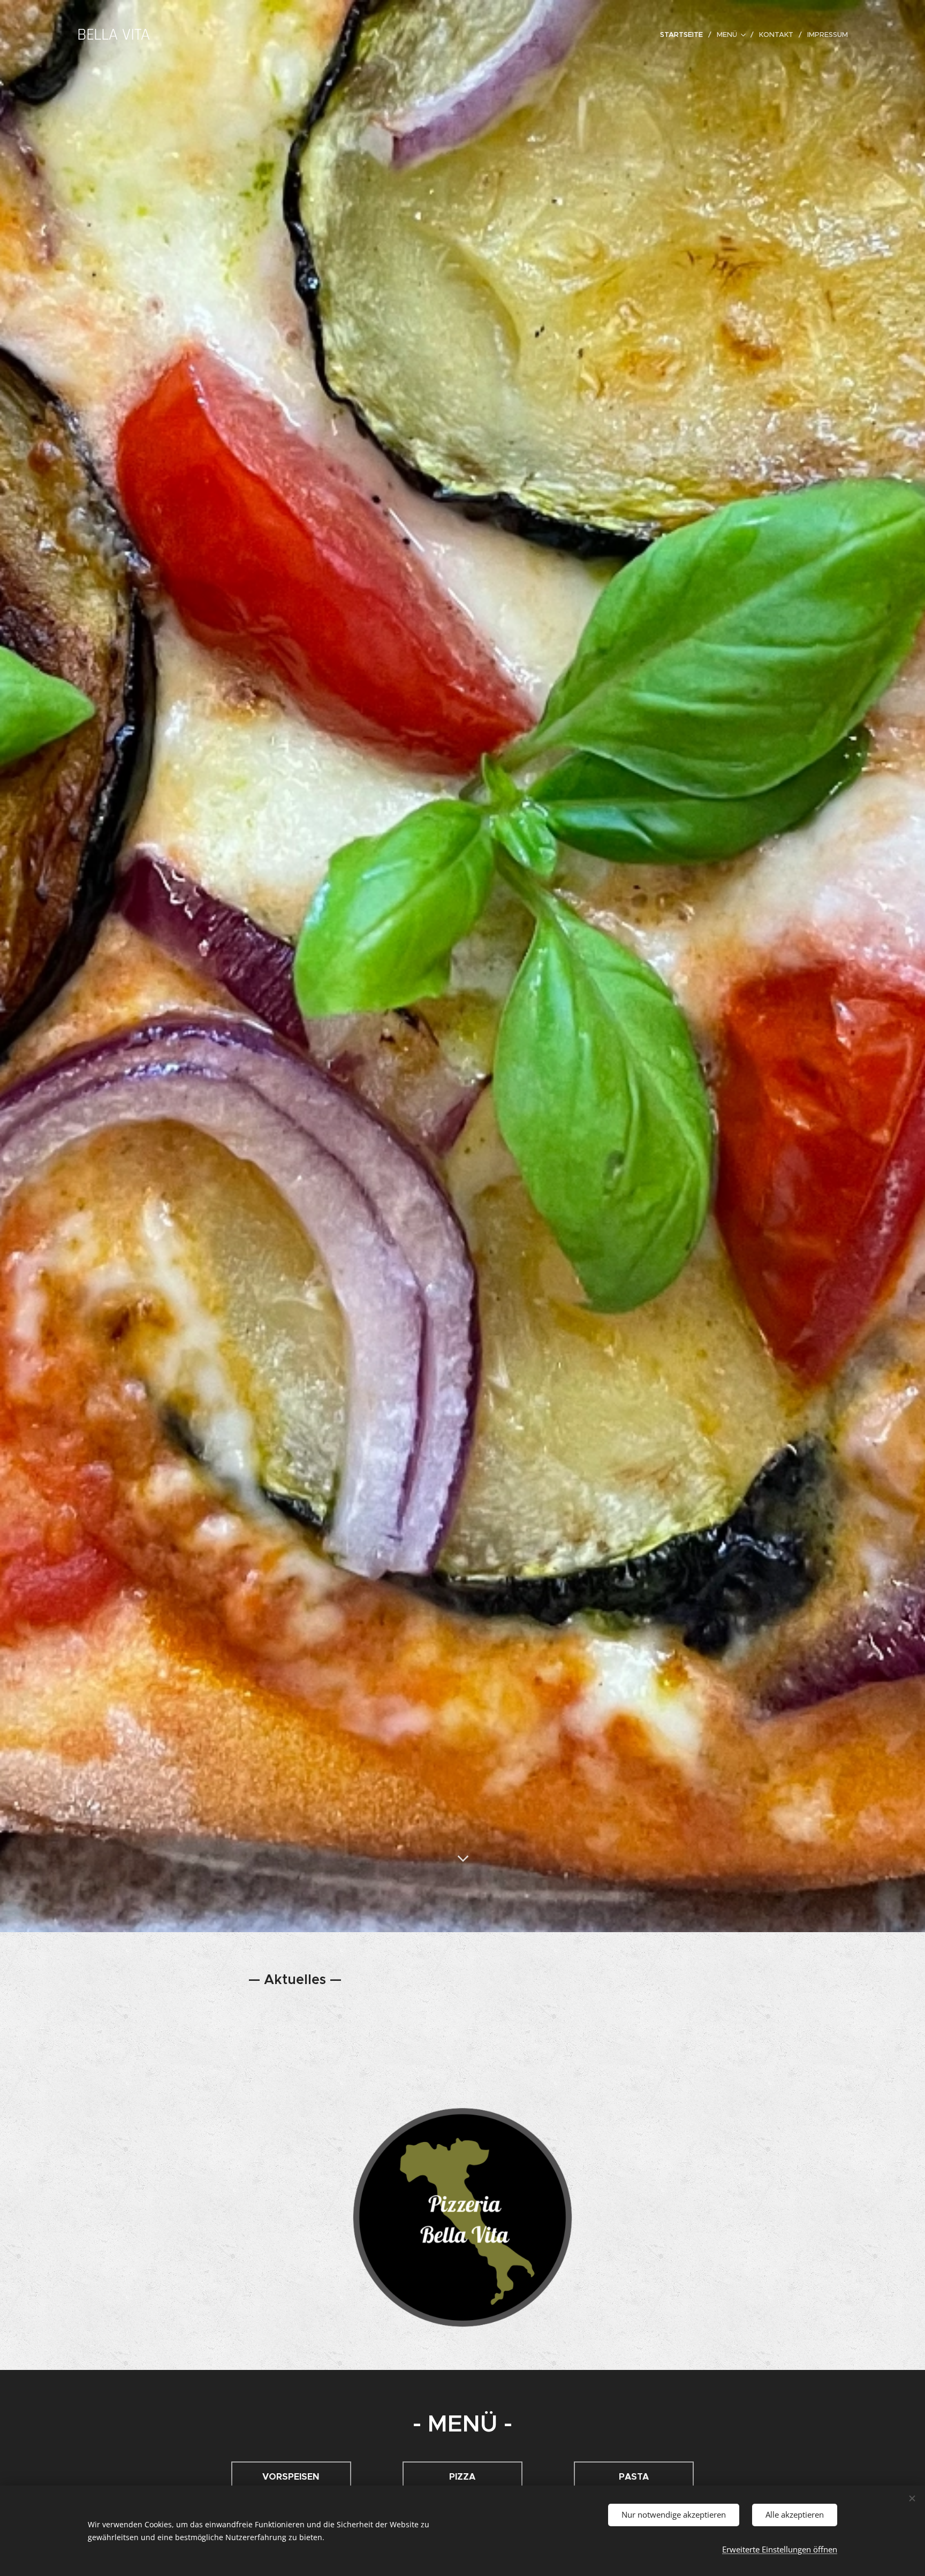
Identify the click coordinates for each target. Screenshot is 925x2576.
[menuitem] (684, 35)
